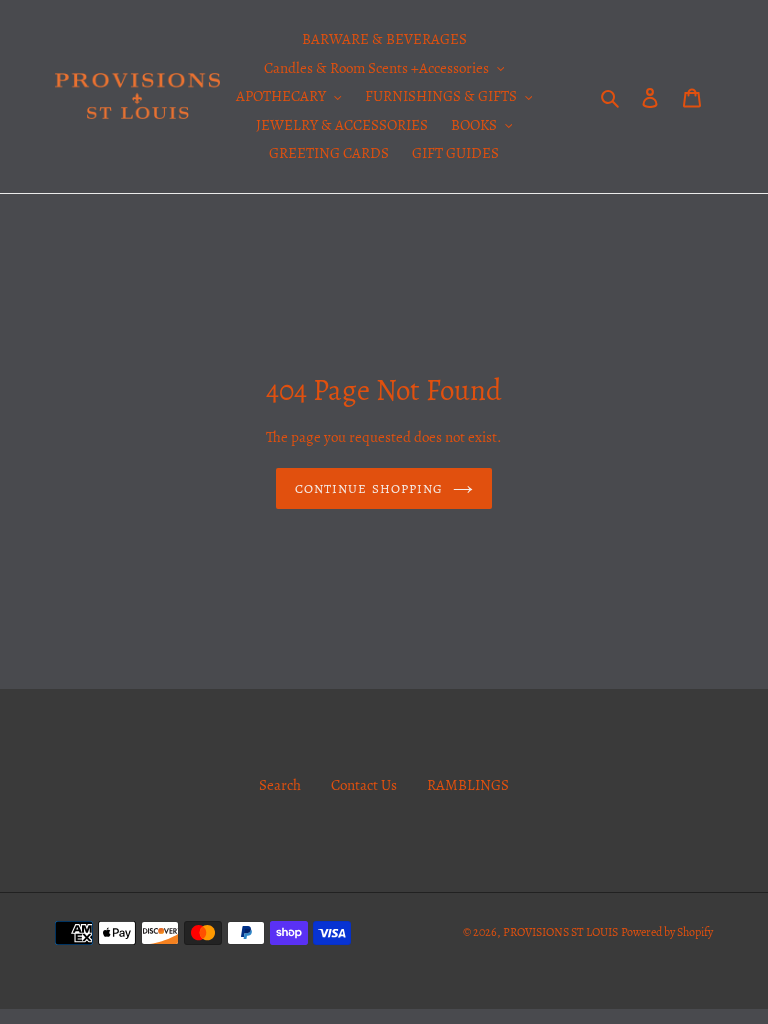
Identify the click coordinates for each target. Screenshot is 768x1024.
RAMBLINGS (468, 785)
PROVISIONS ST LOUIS (560, 932)
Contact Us (364, 785)
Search (280, 785)
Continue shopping (369, 488)
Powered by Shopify (667, 932)
